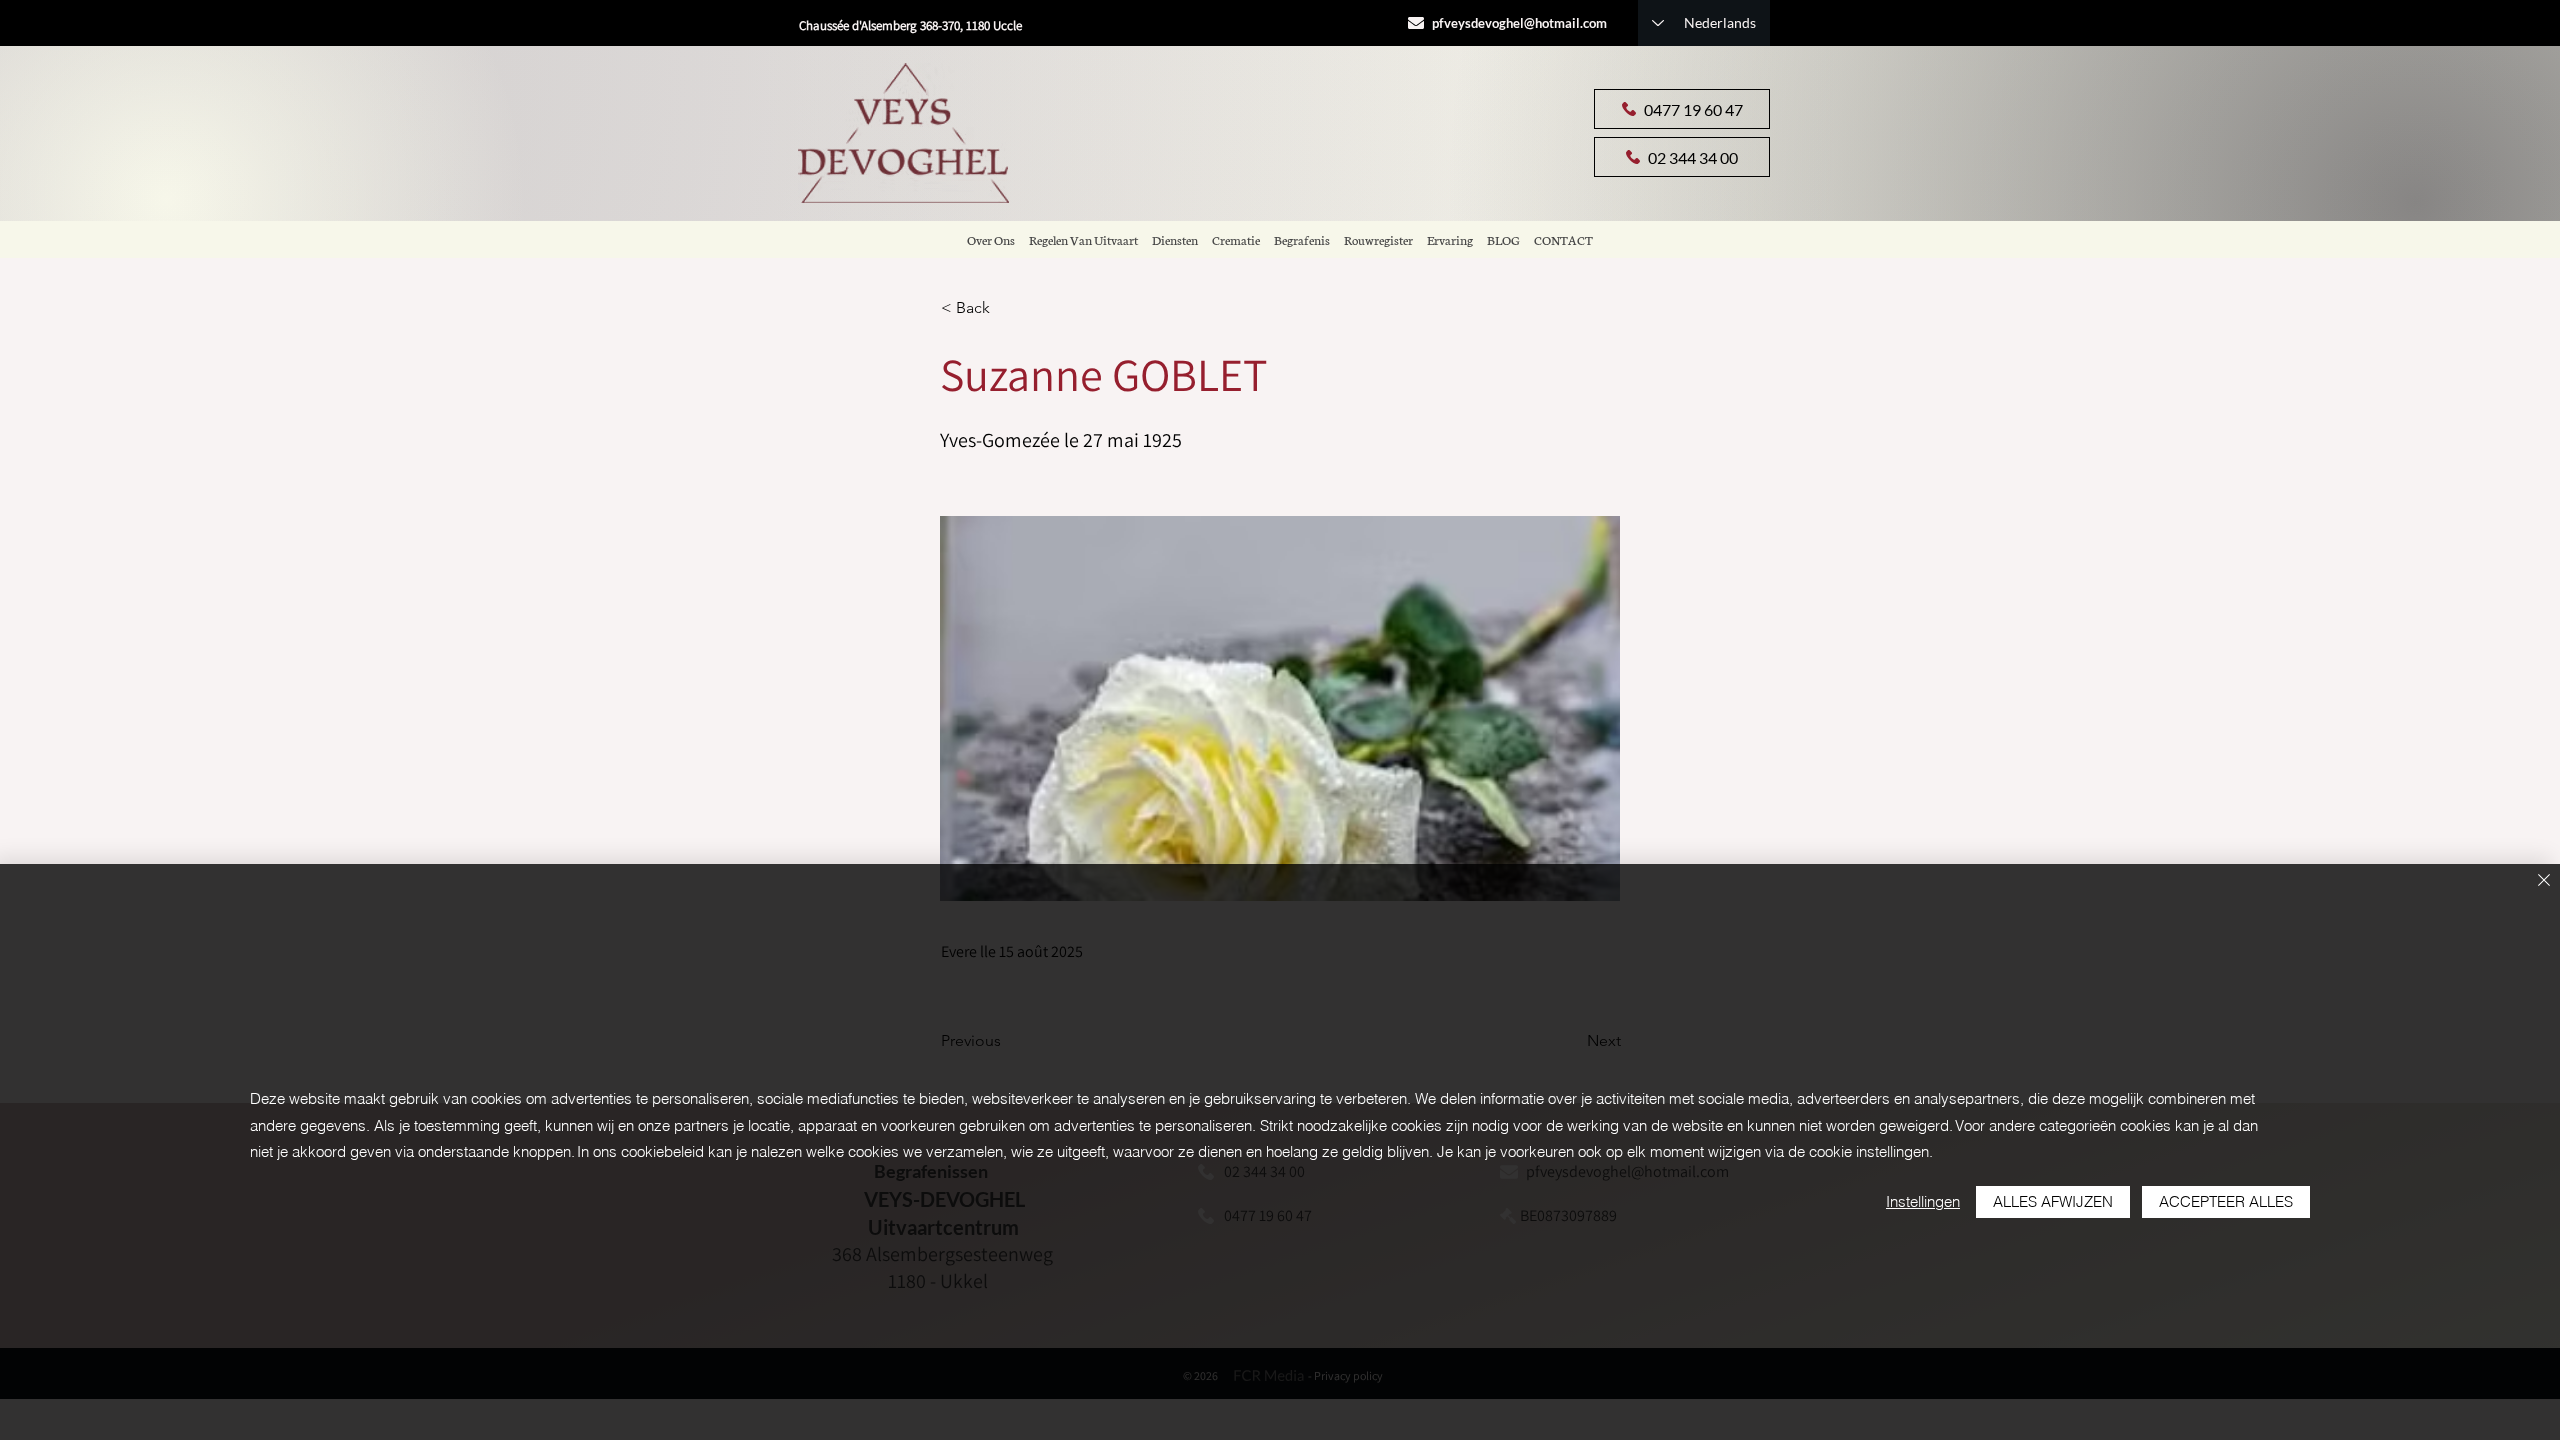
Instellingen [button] (1923, 1201)
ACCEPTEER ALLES (2226, 1201)
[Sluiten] (2544, 881)
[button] (1007, 308)
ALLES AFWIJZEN (2053, 1201)
